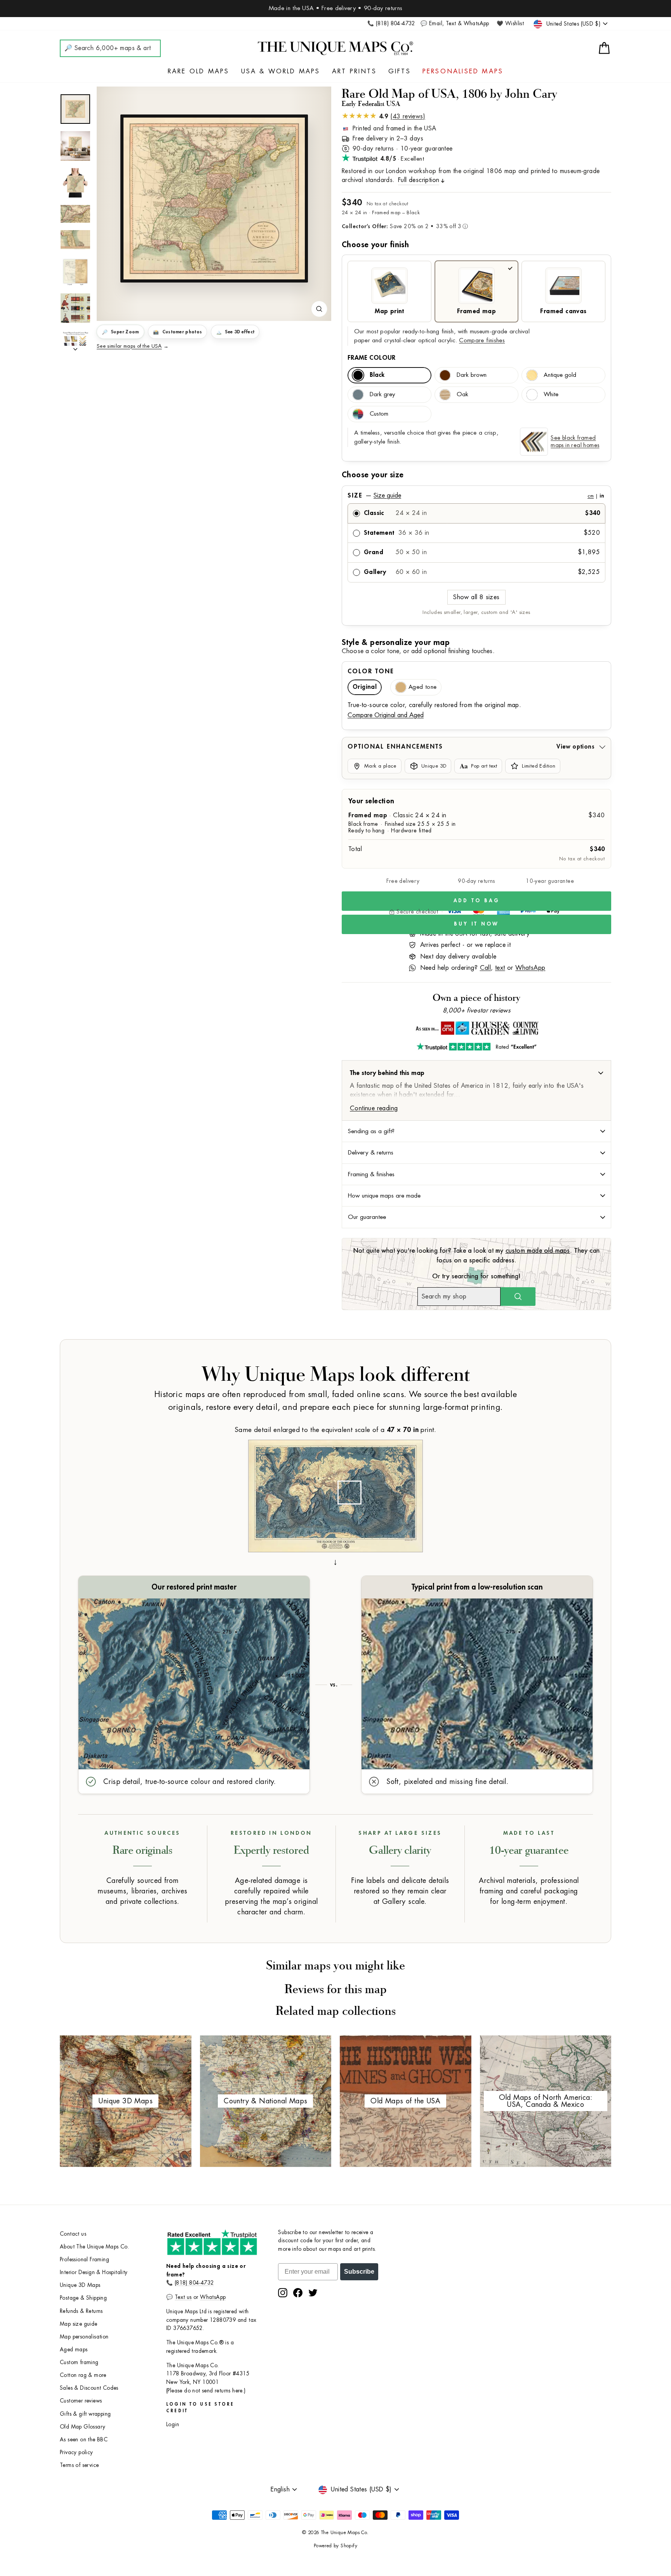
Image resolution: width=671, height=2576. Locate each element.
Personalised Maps (463, 71)
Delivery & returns (371, 1153)
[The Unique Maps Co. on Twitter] (313, 2293)
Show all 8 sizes (476, 597)
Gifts (400, 71)
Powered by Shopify (335, 2546)
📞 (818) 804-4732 (391, 23)
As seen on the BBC (84, 2440)
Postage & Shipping (83, 2298)
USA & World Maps (281, 71)
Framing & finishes (371, 1174)
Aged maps (74, 2350)
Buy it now (476, 924)
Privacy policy (76, 2452)
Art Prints (354, 71)
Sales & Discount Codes (89, 2388)
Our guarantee (367, 1217)
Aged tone (422, 687)
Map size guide (79, 2324)
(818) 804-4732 (194, 2283)
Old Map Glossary (83, 2427)
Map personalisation (84, 2337)
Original (365, 687)
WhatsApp (530, 968)
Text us (183, 2297)
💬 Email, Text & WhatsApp (455, 23)
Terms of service (79, 2465)
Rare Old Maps (199, 71)
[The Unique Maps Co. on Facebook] (298, 2293)
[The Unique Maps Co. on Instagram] (283, 2293)
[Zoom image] (319, 309)
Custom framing (79, 2362)
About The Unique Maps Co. (94, 2247)
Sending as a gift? (371, 1131)
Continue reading (374, 1108)
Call (486, 968)
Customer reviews (81, 2401)
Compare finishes (482, 341)
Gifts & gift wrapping (85, 2414)
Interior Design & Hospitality (94, 2272)
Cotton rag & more (83, 2375)
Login (173, 2424)
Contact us (73, 2234)
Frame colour (372, 358)
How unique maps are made (384, 1196)
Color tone (371, 671)
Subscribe (359, 2272)
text (500, 968)
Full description (419, 180)
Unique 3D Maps (80, 2285)
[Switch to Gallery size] (214, 199)
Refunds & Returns (81, 2311)
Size (476, 496)
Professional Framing (84, 2260)
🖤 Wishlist (510, 23)
